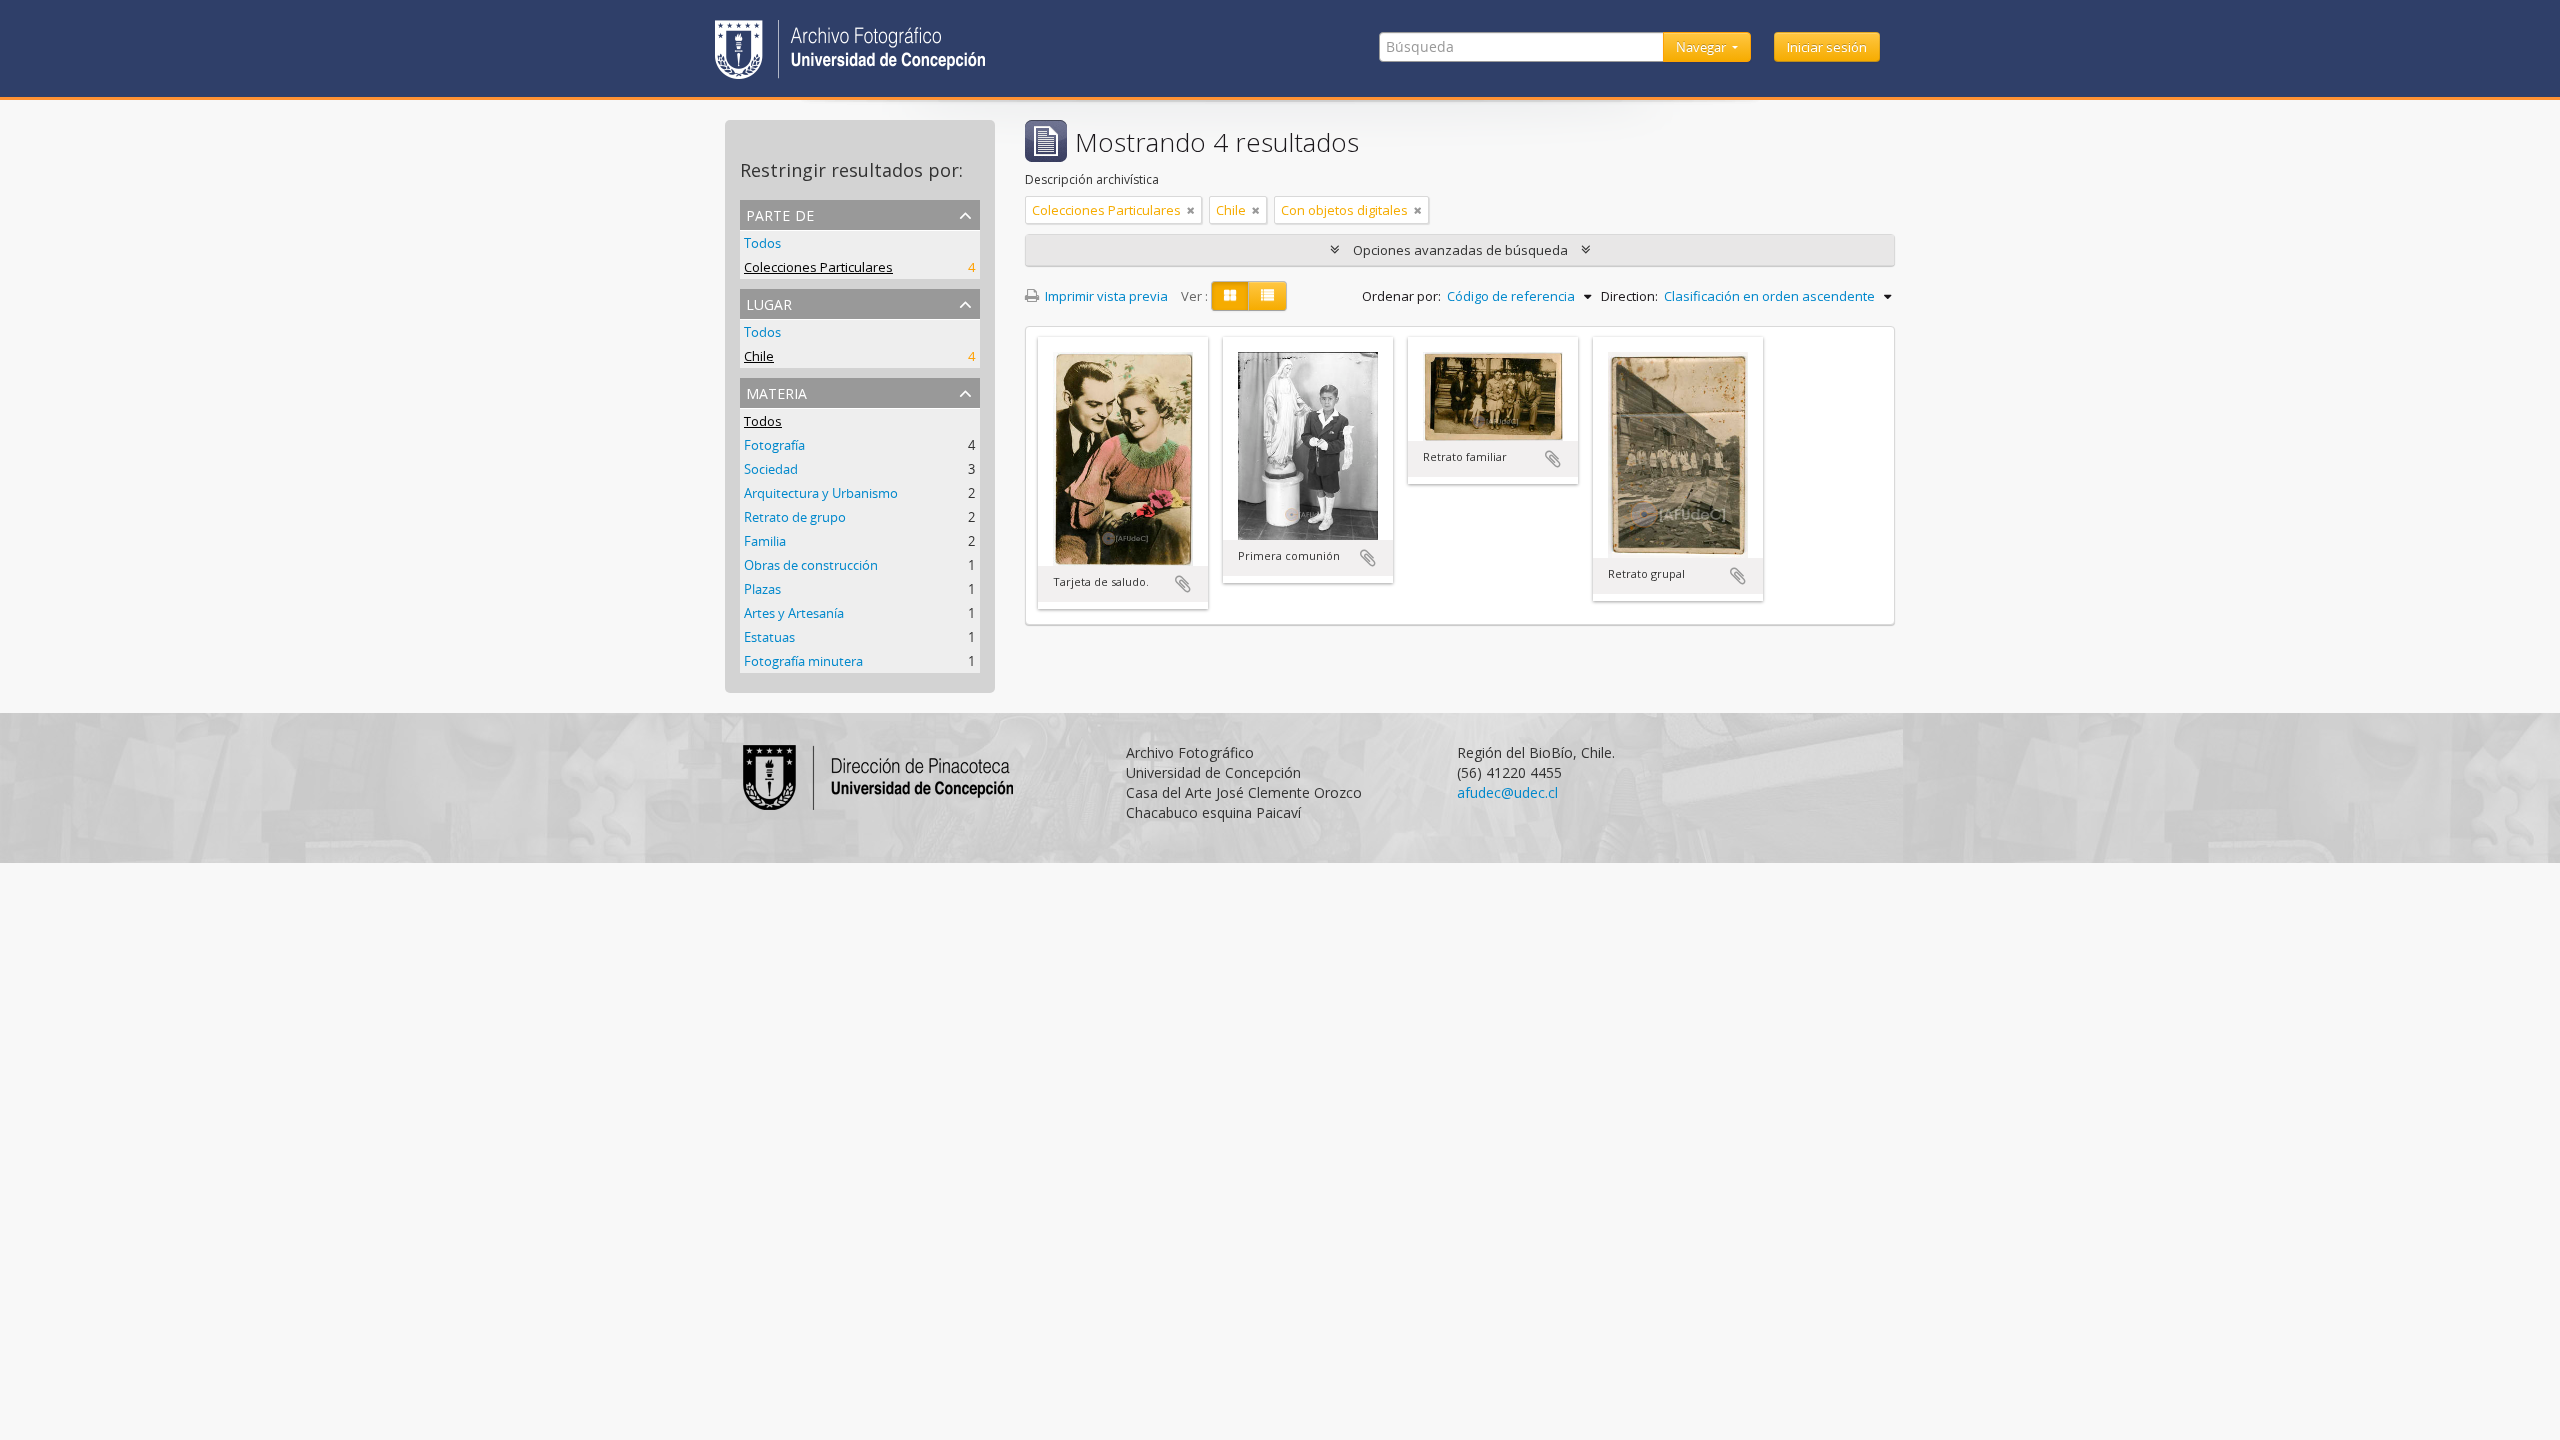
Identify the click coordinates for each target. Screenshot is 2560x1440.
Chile (759, 356)
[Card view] (1230, 296)
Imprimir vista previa (1105, 296)
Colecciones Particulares (818, 267)
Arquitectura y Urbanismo (821, 493)
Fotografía (774, 445)
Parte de (780, 213)
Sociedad (771, 469)
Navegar (1702, 47)
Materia (776, 391)
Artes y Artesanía (794, 613)
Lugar (769, 302)
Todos (762, 243)
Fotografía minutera (803, 661)
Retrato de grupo (795, 517)
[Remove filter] (1191, 210)
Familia (765, 541)
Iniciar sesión (1827, 47)
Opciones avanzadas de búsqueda (1460, 250)
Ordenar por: (1401, 296)
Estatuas (769, 637)
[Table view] (1267, 296)
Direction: (1629, 296)
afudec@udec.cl (1507, 792)
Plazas (762, 589)
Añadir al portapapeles (1183, 584)
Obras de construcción (811, 565)
